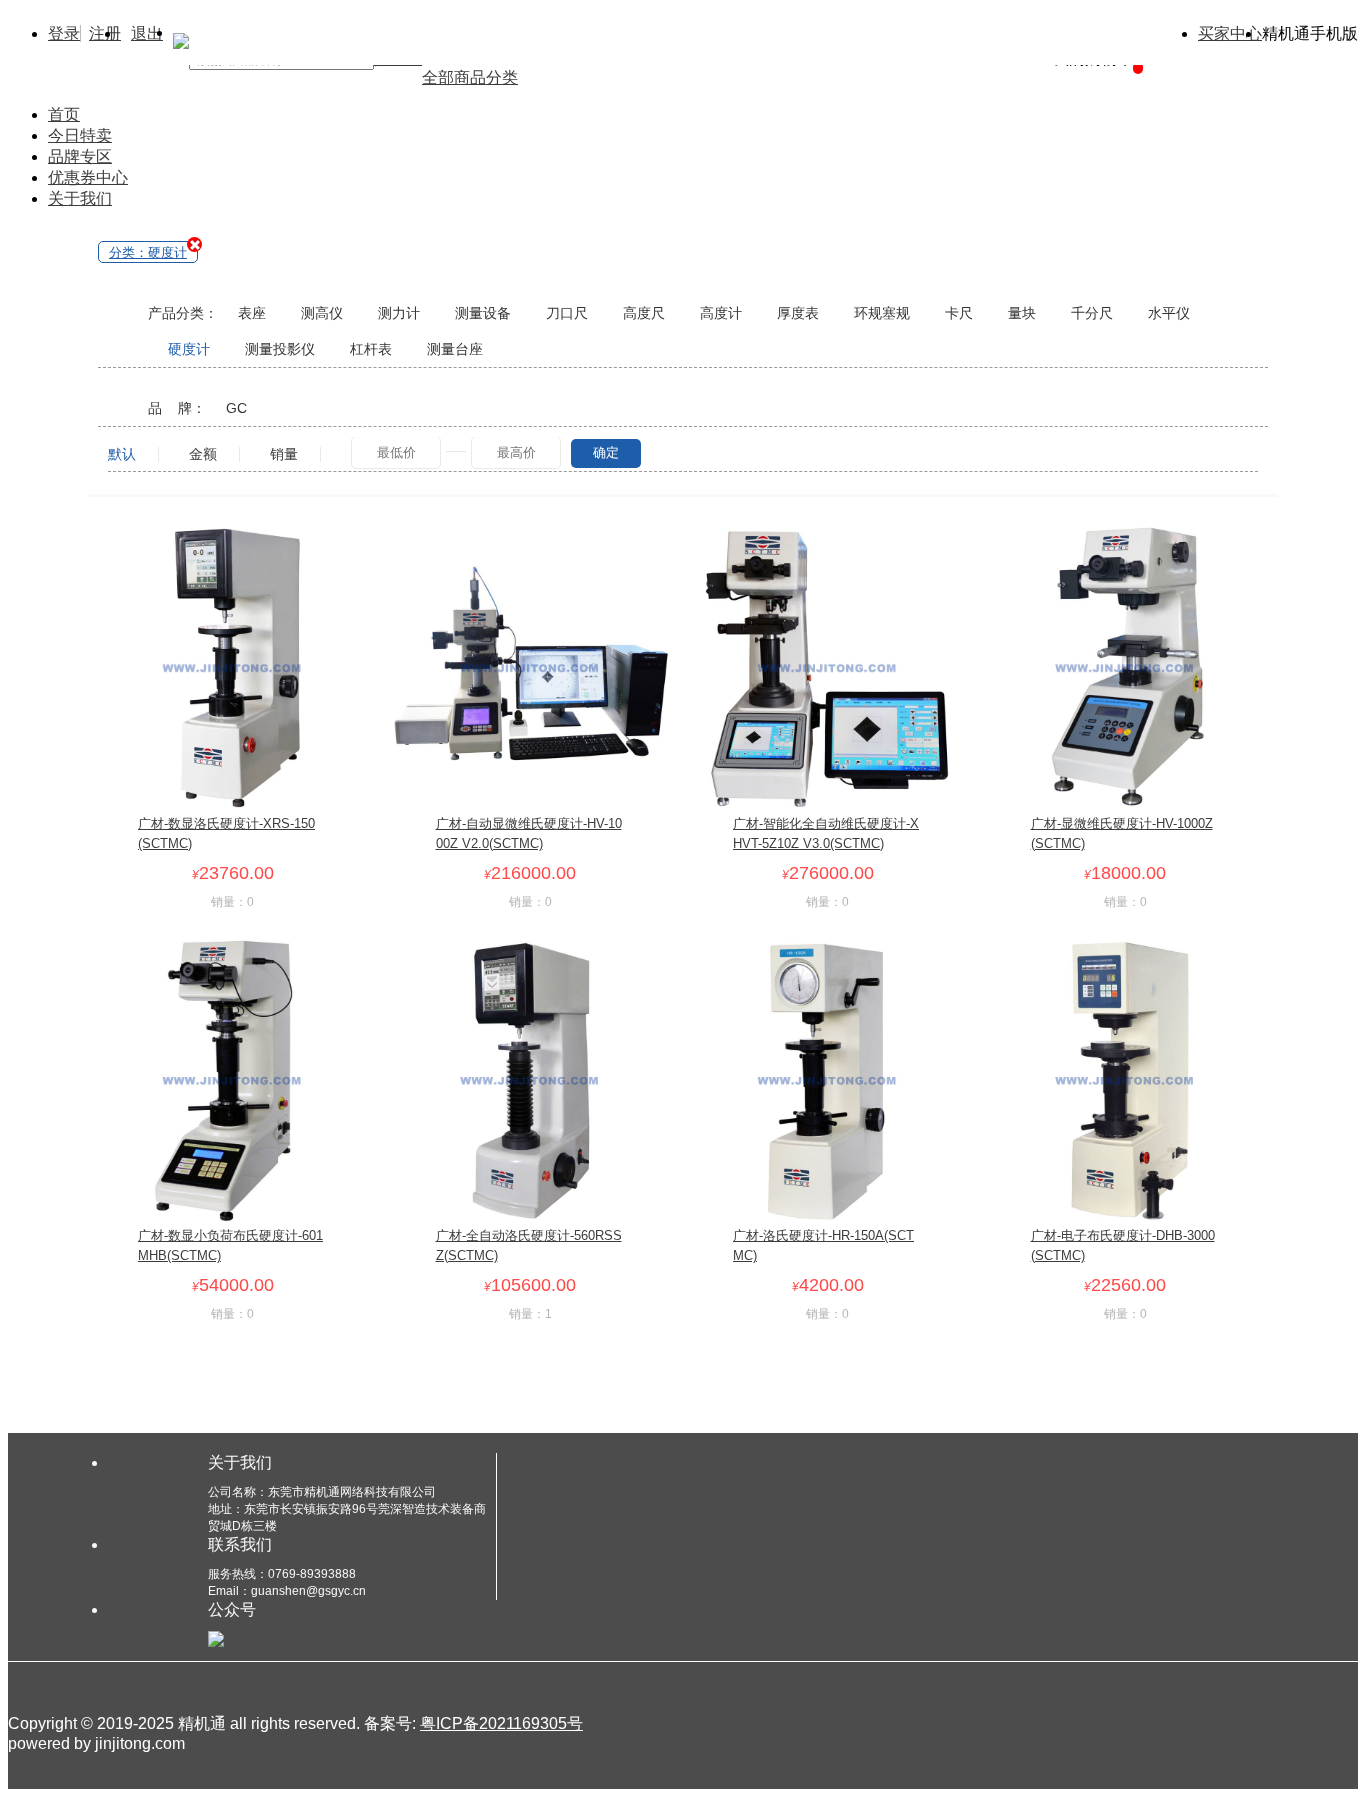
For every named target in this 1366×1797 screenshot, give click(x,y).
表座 (252, 313)
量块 (1022, 313)
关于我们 (80, 198)
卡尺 (959, 313)
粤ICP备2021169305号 (501, 1723)
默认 (122, 454)
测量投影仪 (280, 349)
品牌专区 (80, 156)
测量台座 (455, 349)
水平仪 (1169, 313)
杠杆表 (371, 349)
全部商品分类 (470, 77)
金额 (203, 454)
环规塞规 (882, 313)
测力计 (399, 313)
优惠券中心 (88, 177)
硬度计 (189, 349)
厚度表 (798, 313)
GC (236, 408)
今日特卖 (80, 135)
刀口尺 (567, 313)
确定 (606, 452)
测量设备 (483, 313)
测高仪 (322, 313)
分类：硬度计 (148, 252)
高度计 (721, 313)
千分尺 (1092, 313)
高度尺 (644, 313)
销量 (284, 454)
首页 (64, 114)
